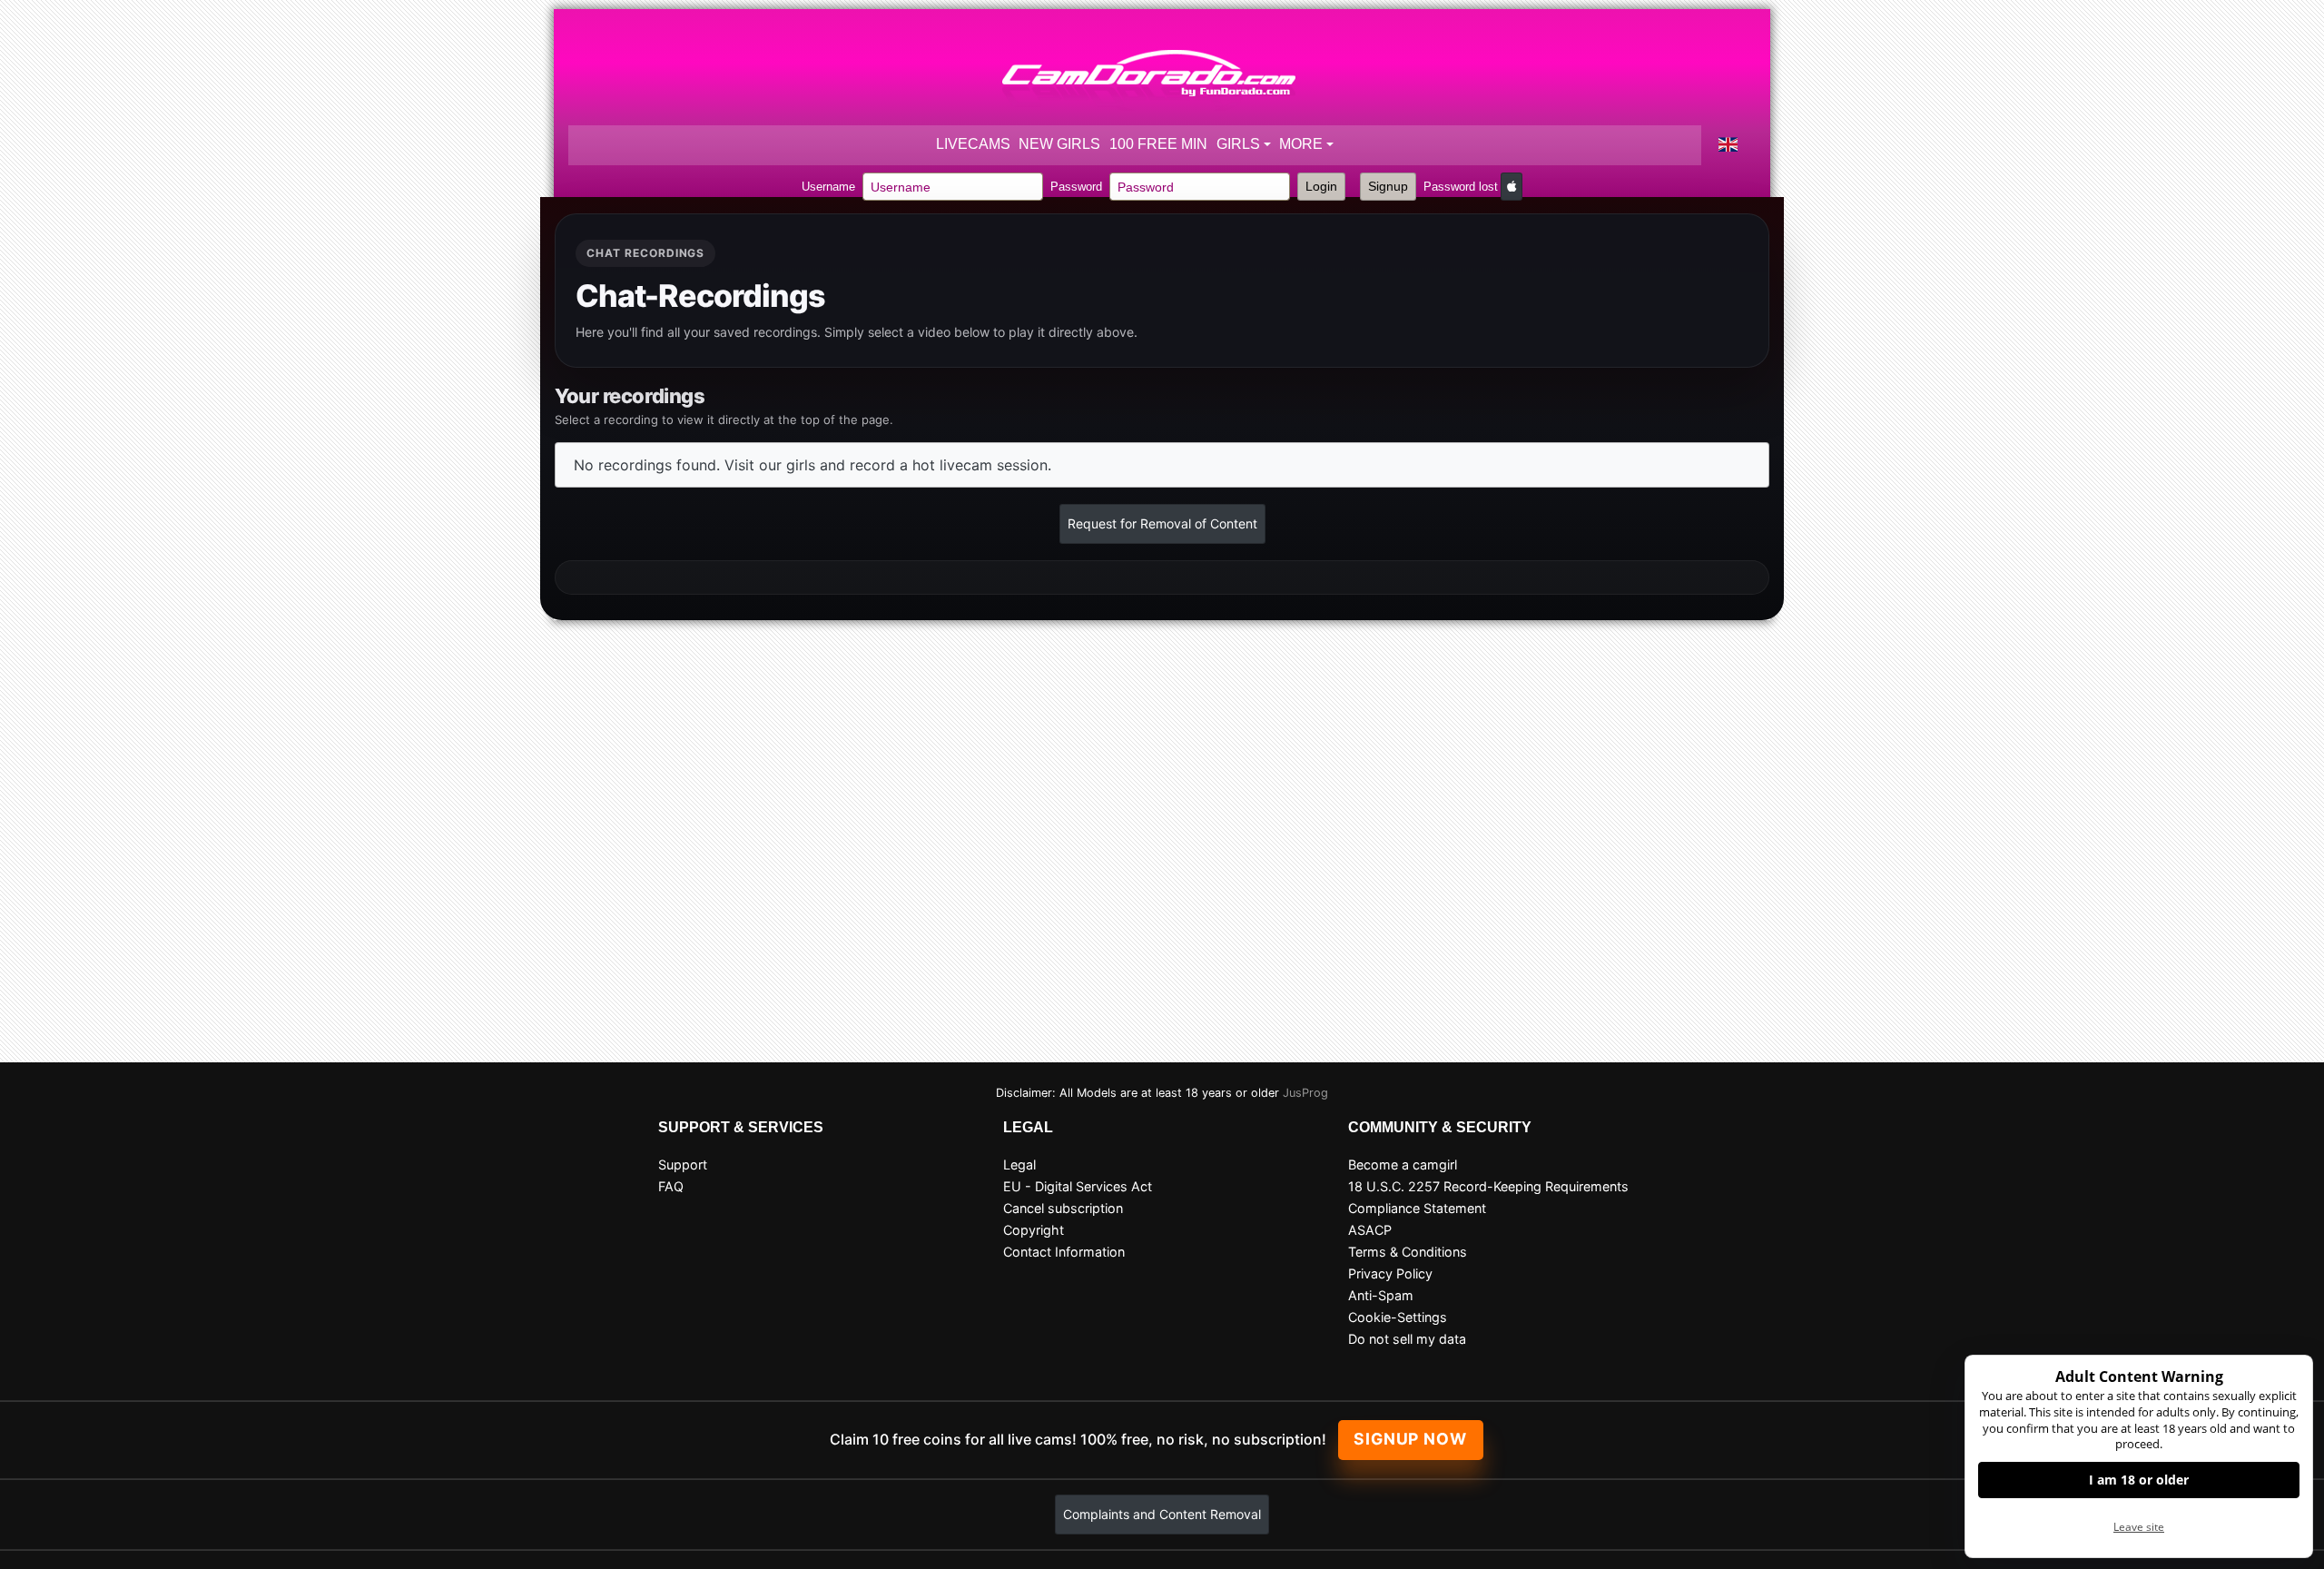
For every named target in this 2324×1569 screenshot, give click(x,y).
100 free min (1158, 144)
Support (683, 1164)
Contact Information (1064, 1252)
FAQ (671, 1186)
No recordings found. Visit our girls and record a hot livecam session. (812, 465)
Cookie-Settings (1398, 1317)
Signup (1388, 186)
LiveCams (973, 144)
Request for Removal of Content (1162, 523)
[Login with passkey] (1512, 187)
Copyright (1034, 1230)
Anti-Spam (1381, 1295)
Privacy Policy (1390, 1273)
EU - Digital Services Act (1078, 1186)
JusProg (1305, 1093)
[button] (1728, 145)
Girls (1238, 144)
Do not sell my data (1407, 1339)
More (1301, 144)
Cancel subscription (1063, 1208)
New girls (1059, 144)
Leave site (2139, 1527)
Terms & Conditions (1408, 1252)
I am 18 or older (2139, 1480)
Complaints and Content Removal (1162, 1514)
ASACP (1370, 1230)
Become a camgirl (1403, 1164)
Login (1321, 186)
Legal (1019, 1164)
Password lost (1461, 187)
